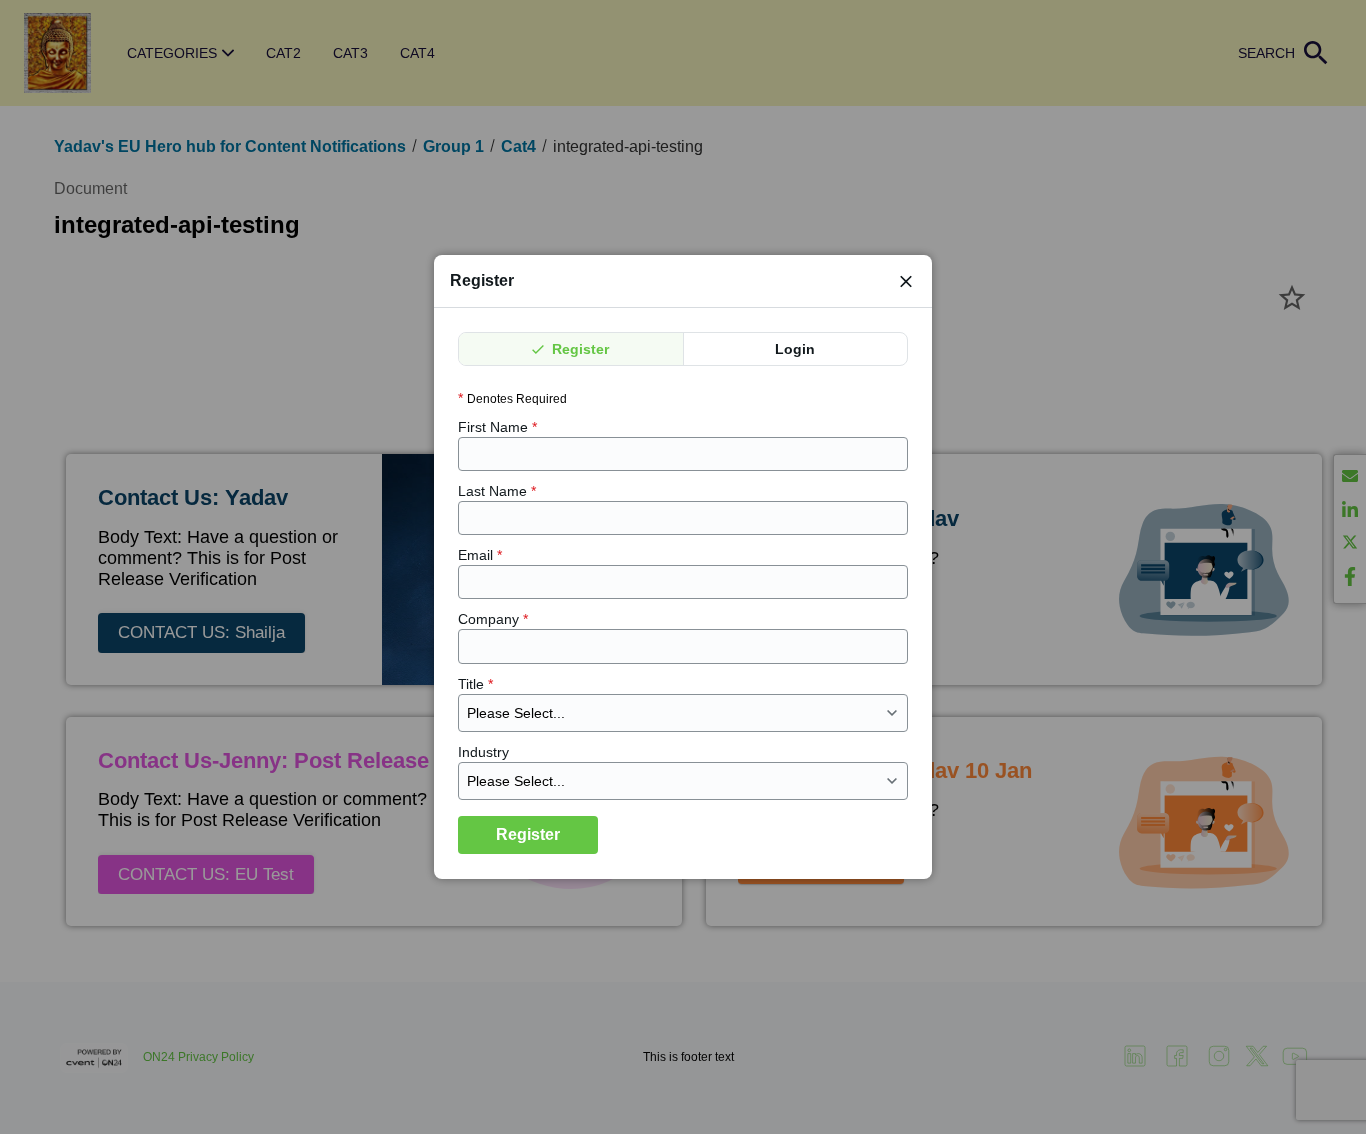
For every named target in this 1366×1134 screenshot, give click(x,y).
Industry (483, 752)
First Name (497, 427)
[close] (906, 281)
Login (795, 349)
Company (493, 620)
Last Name (497, 491)
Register (578, 349)
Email (480, 556)
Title (475, 684)
